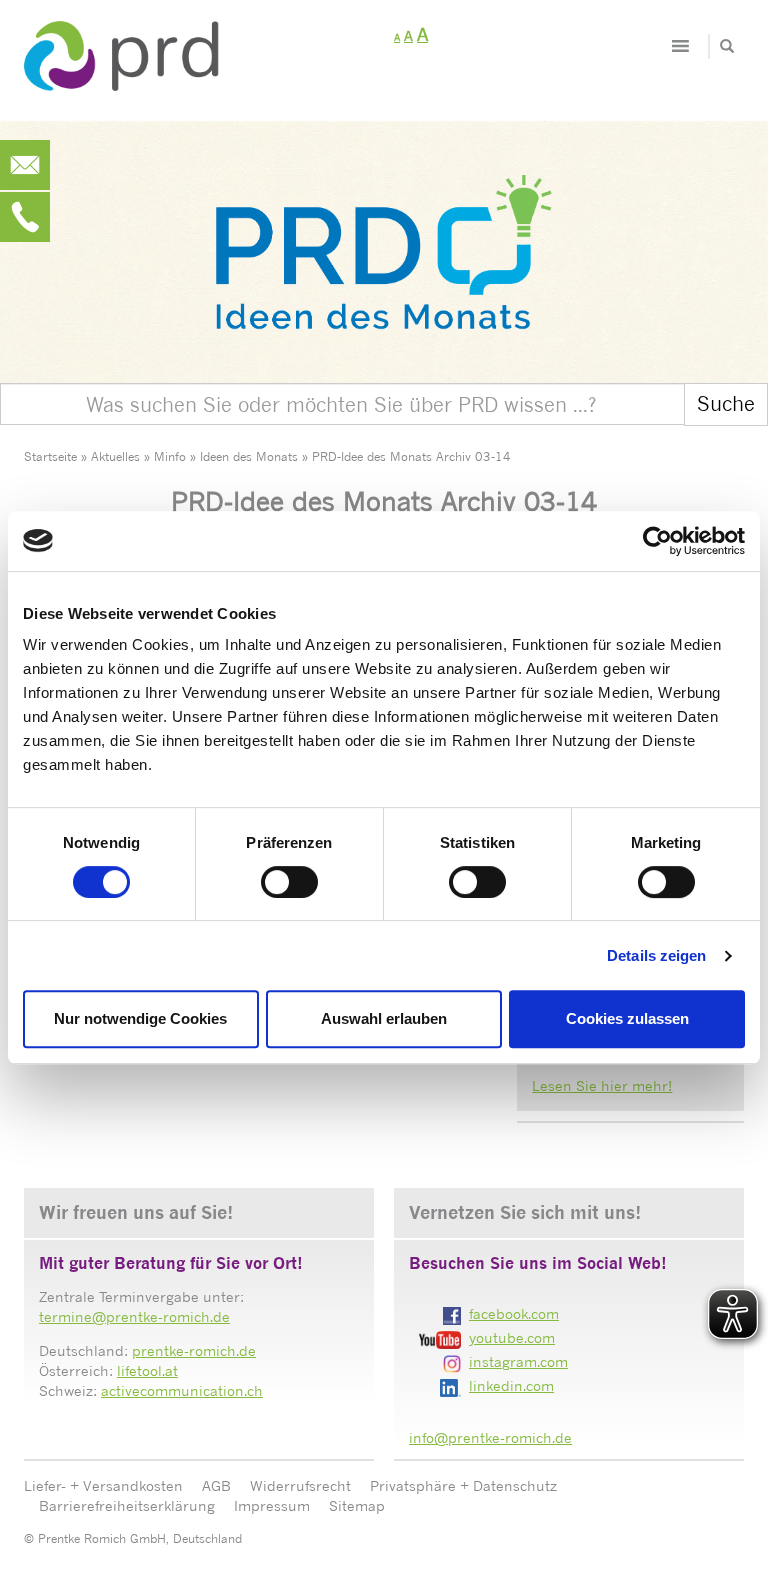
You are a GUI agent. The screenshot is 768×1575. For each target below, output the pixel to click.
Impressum (272, 1505)
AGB (216, 1485)
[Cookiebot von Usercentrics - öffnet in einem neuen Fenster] (657, 541)
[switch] (289, 882)
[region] (384, 237)
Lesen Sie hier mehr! (602, 1085)
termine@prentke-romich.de (134, 1316)
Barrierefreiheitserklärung (127, 1505)
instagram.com (518, 1361)
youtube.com (512, 1337)
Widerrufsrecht (300, 1485)
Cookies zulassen (627, 1018)
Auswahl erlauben (384, 1018)
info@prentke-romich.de (490, 1437)
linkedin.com (511, 1385)
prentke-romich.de (194, 1350)
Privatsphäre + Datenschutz (463, 1485)
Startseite (50, 456)
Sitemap (357, 1505)
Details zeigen (656, 955)
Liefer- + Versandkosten (103, 1485)
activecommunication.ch (182, 1390)
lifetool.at (147, 1370)
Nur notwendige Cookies (140, 1018)
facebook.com (514, 1313)
